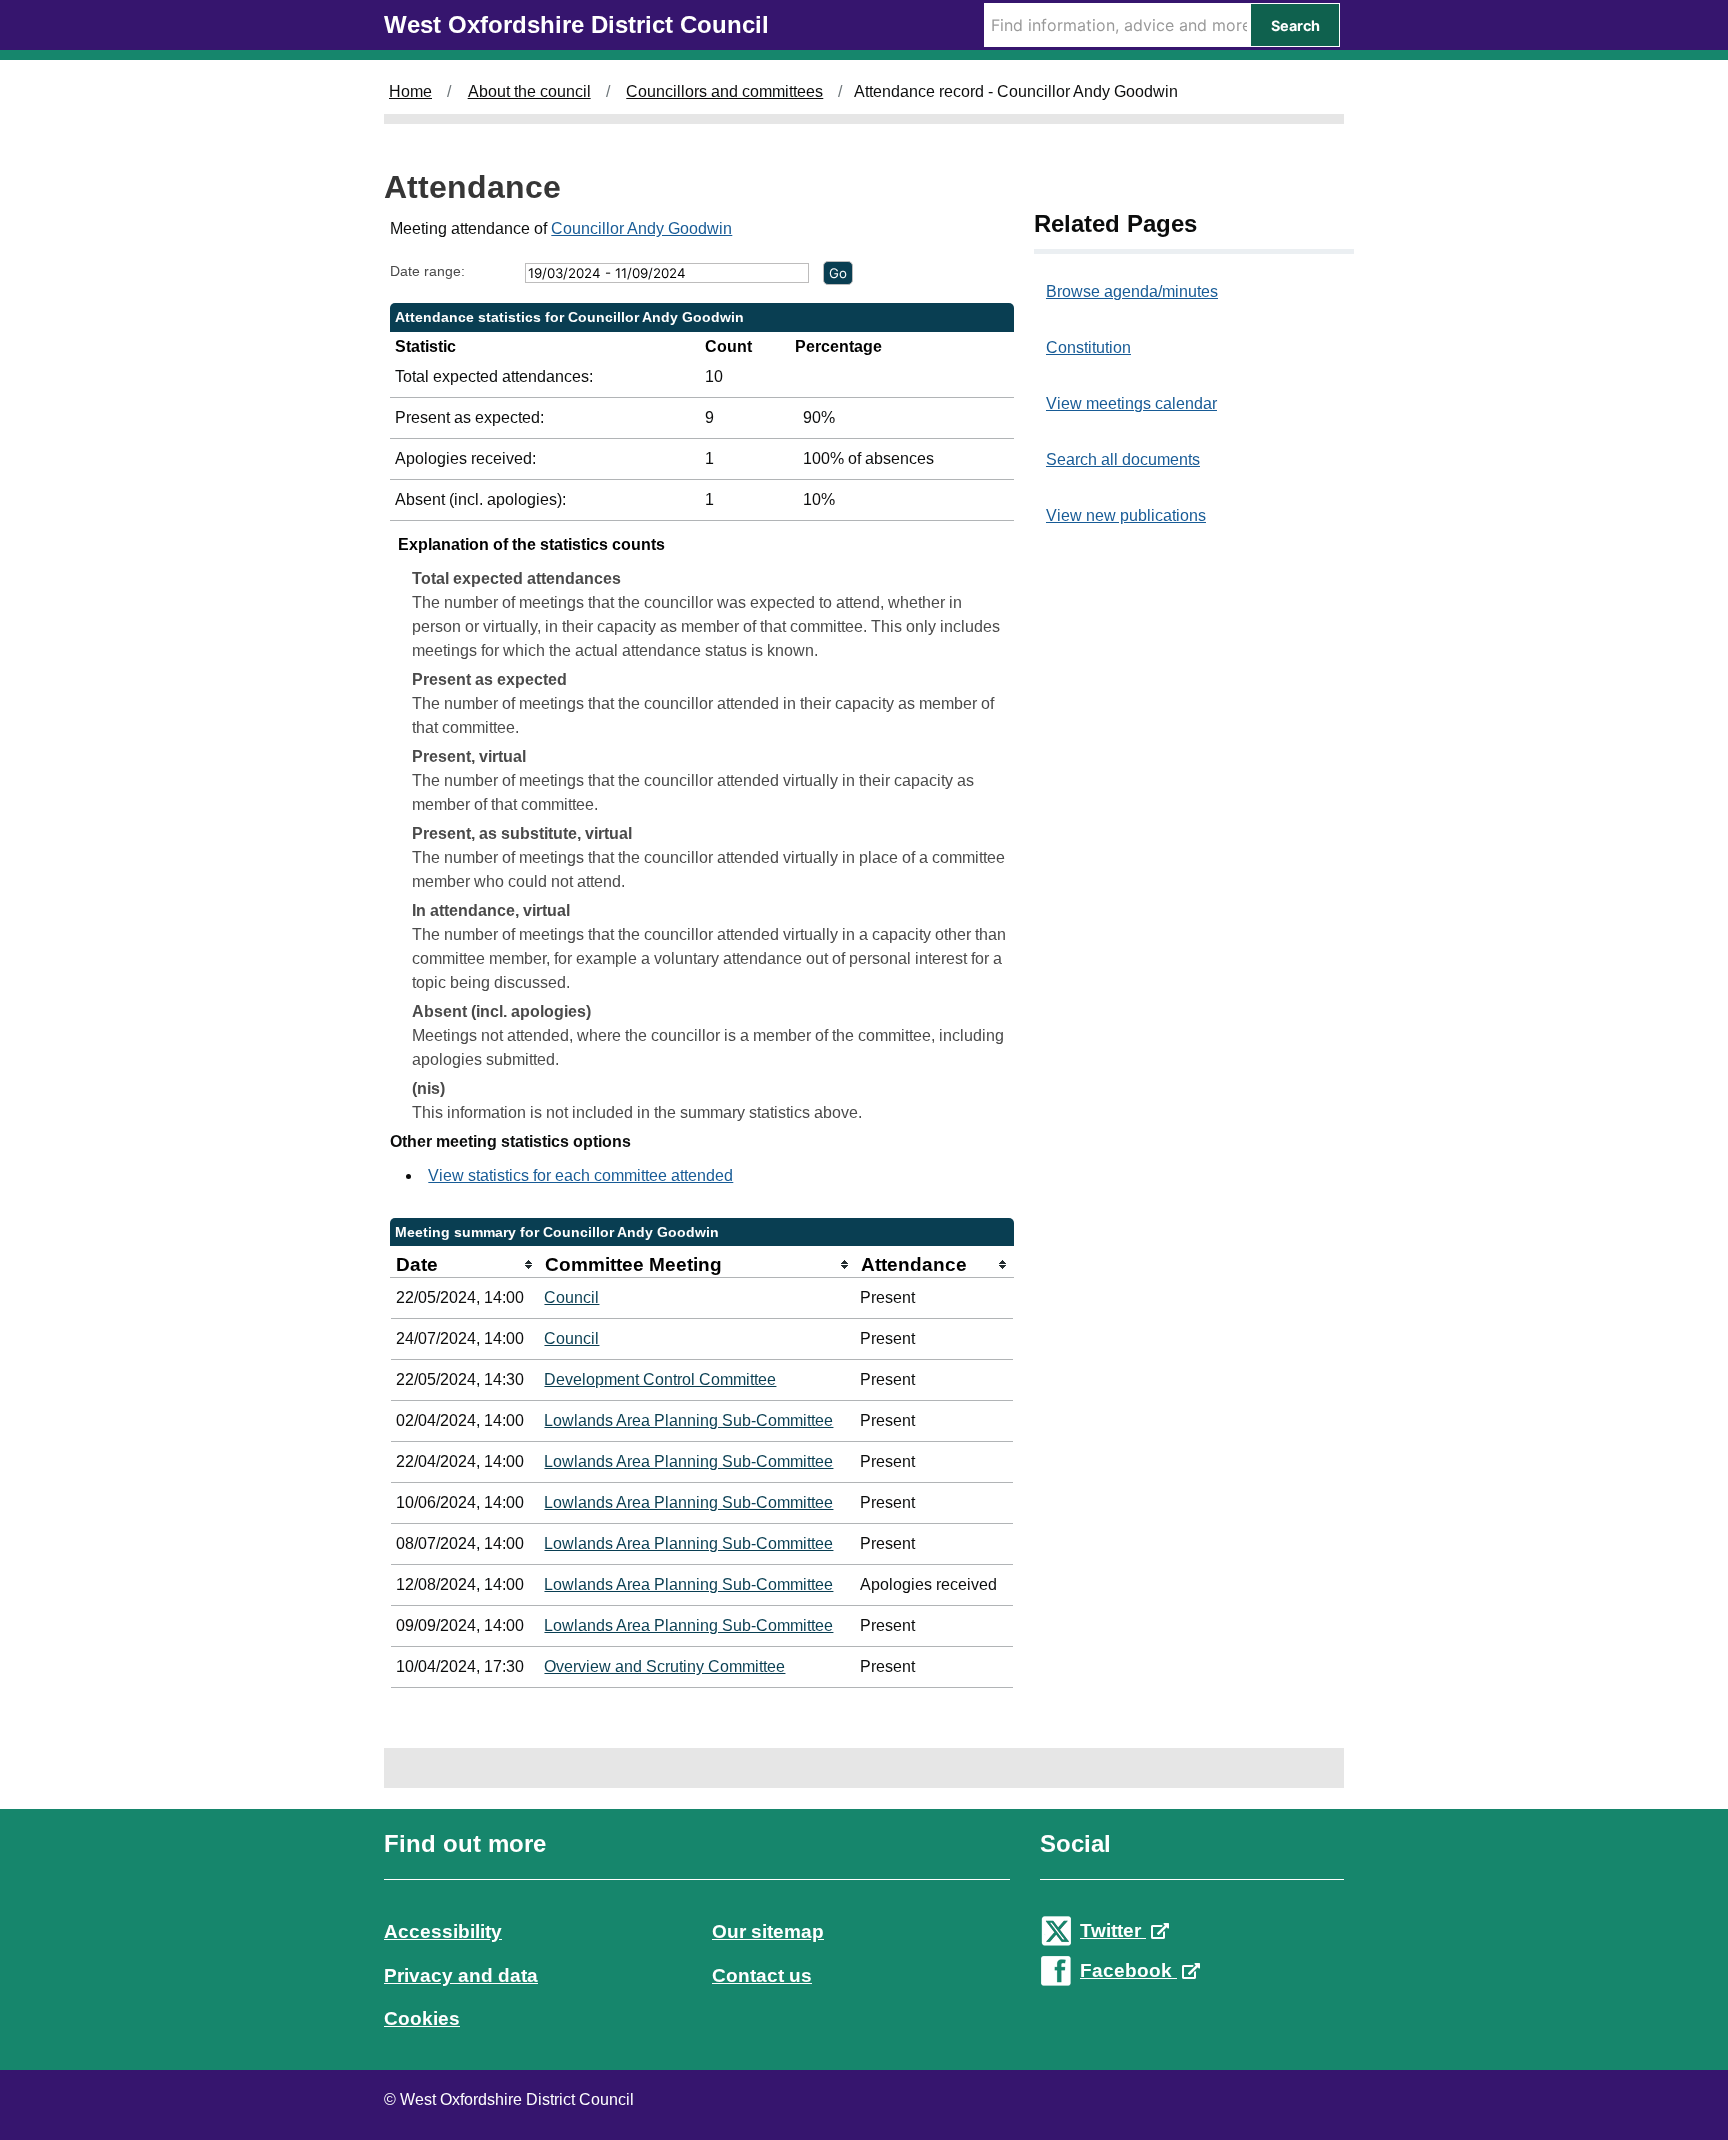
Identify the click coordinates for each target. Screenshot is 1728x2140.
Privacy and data (461, 1975)
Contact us (762, 1975)
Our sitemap (768, 1931)
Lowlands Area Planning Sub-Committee (688, 1420)
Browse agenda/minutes (1132, 291)
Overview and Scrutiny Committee (664, 1666)
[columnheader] (465, 1265)
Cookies (422, 2018)
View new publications (1126, 515)
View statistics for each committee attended (580, 1175)
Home (410, 91)
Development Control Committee (660, 1379)
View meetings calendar (1131, 403)
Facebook (1128, 1970)
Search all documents (1123, 459)
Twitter (1113, 1930)
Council (571, 1297)
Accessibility (443, 1931)
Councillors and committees (724, 91)
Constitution (1088, 347)
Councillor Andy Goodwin (641, 228)
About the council (529, 91)
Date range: (427, 271)
